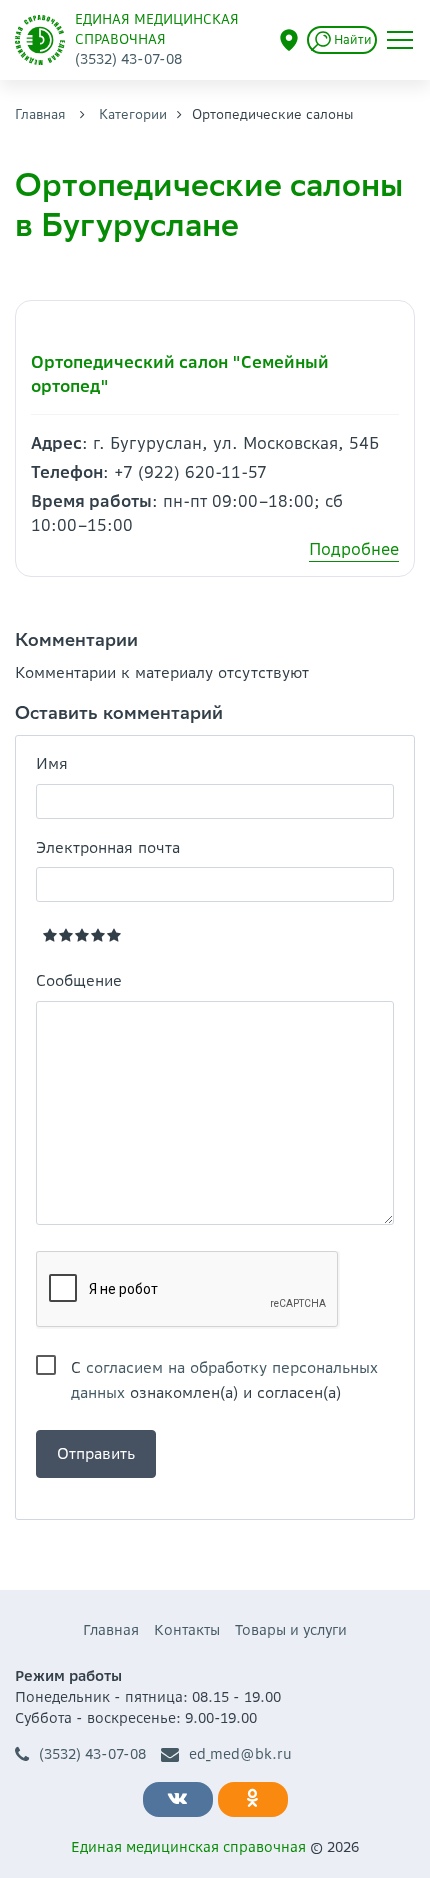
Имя (52, 763)
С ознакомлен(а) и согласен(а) (224, 1369)
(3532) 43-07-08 (92, 1754)
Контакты (187, 1630)
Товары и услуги (291, 1630)
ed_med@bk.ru (240, 1754)
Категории (133, 114)
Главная (40, 114)
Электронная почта (108, 847)
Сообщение (79, 980)
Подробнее (354, 549)
